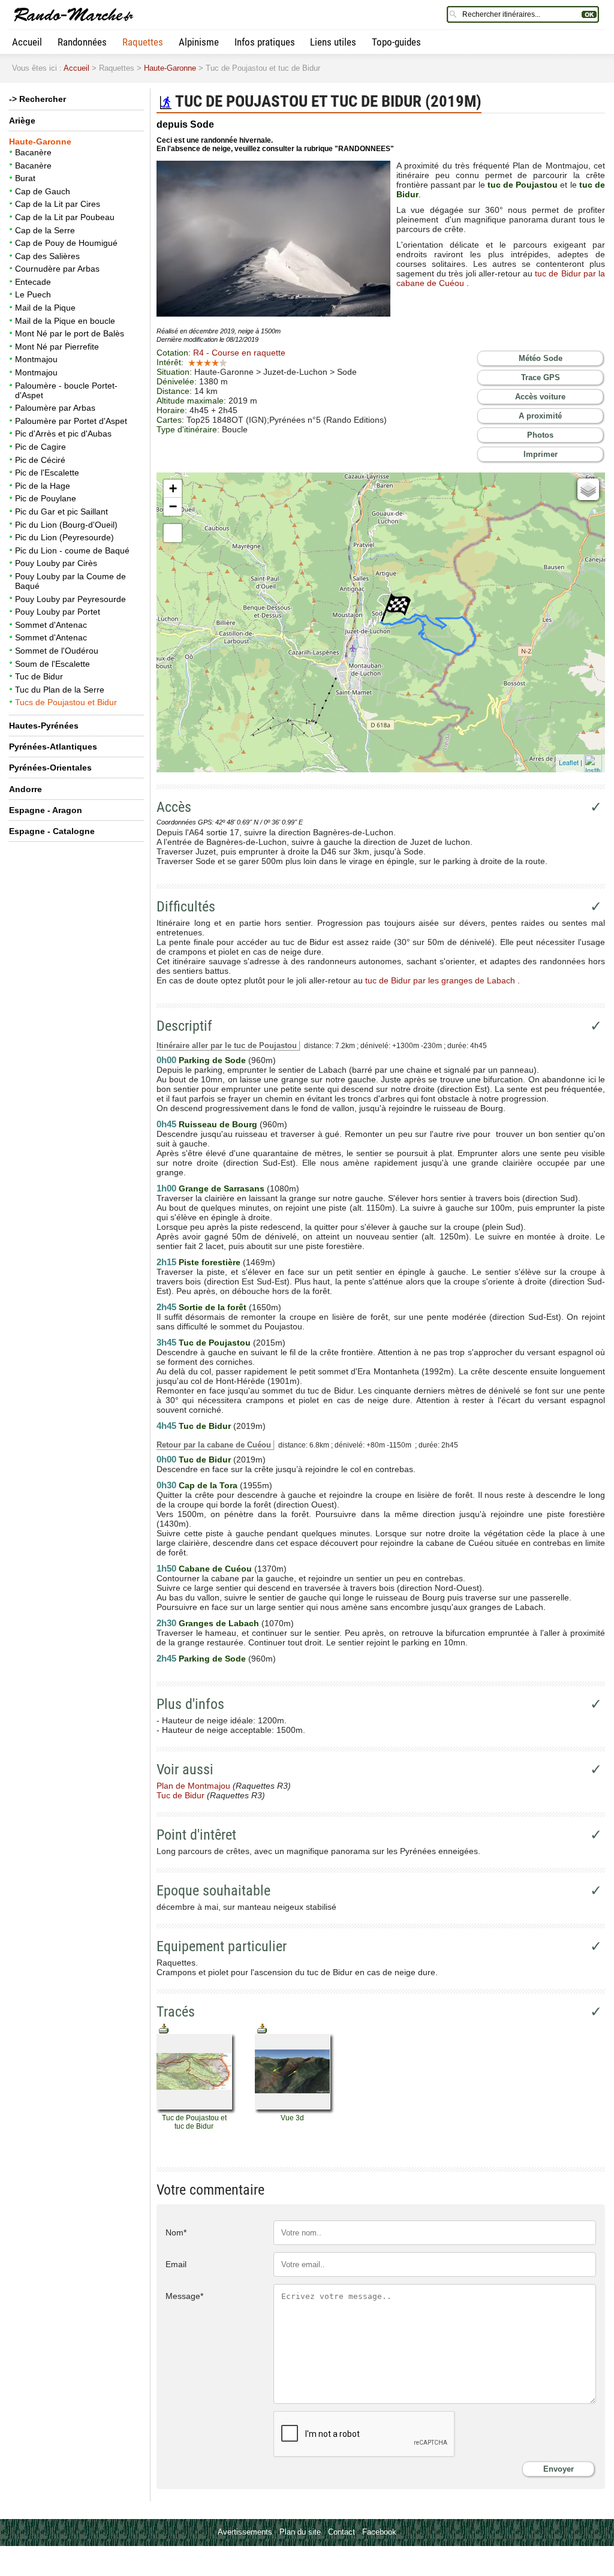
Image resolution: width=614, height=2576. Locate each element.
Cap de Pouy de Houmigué (66, 243)
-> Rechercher (37, 99)
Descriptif (184, 1026)
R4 (239, 353)
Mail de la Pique (45, 308)
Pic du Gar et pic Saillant (61, 511)
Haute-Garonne (170, 68)
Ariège (22, 121)
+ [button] (173, 488)
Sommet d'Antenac (51, 625)
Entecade (33, 282)
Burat (25, 178)
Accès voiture (540, 397)
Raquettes (143, 42)
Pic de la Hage (43, 486)
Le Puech (33, 294)
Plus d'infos (190, 1704)
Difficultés (186, 907)
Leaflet (569, 762)
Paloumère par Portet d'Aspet (71, 421)
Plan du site (300, 2532)
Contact (341, 2532)
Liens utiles (333, 42)
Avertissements (245, 2532)
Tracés (176, 2012)
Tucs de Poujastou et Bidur (66, 702)
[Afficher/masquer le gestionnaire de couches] (588, 489)
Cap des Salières (47, 256)
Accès (174, 807)
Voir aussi (185, 1770)
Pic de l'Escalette (47, 473)
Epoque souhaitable (213, 1891)
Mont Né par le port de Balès (70, 333)
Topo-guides (396, 42)
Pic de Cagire (40, 447)
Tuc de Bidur (39, 676)
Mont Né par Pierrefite (57, 347)
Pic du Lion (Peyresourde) (64, 537)
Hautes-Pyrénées (44, 726)
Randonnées (82, 42)
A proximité (540, 416)
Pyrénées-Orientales (50, 768)
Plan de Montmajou (193, 1786)
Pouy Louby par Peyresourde (70, 599)
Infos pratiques (265, 42)
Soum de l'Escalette (52, 664)
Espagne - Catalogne (52, 831)
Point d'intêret (196, 1835)
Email (176, 2264)
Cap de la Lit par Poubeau (65, 217)
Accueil (27, 42)
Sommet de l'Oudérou (57, 651)
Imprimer (541, 454)
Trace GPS (541, 377)
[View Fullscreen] (173, 533)
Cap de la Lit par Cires (58, 204)
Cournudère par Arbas (57, 269)
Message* (184, 2296)
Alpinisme (199, 42)
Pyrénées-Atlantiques (53, 747)
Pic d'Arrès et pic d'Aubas (63, 434)
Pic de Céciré (40, 460)
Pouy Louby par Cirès (56, 563)
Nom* (176, 2232)
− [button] (173, 506)
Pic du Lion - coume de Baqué (72, 550)
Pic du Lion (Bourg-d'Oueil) (66, 525)
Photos (540, 435)
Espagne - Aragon (46, 810)
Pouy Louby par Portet (58, 612)
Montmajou (36, 359)
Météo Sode (541, 358)
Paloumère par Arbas (55, 408)
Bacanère (33, 152)
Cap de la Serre (45, 230)
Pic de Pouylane (46, 498)
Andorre (25, 789)
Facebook (379, 2532)
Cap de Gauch (43, 191)
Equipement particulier (222, 1946)
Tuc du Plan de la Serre (60, 690)
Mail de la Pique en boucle (65, 321)
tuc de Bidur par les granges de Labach (440, 980)
